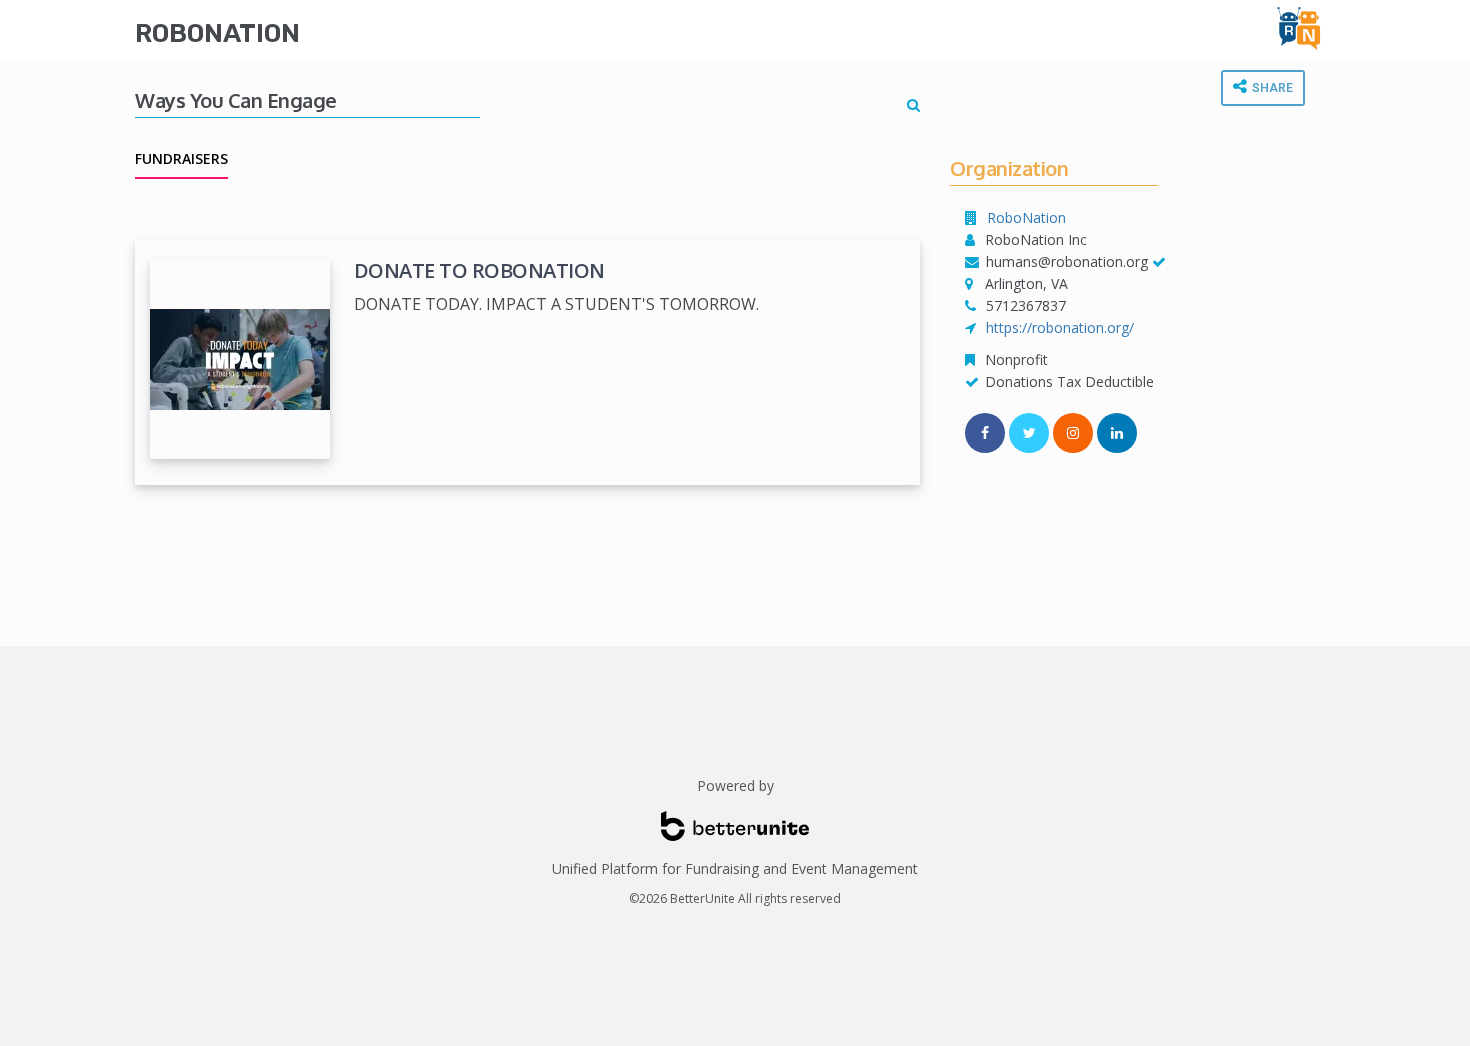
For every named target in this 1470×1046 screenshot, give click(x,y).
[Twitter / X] (1029, 433)
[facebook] (985, 433)
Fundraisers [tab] (181, 158)
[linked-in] (1117, 433)
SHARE (1271, 88)
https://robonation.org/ (1060, 327)
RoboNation (217, 33)
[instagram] (1073, 433)
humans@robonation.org (1067, 261)
